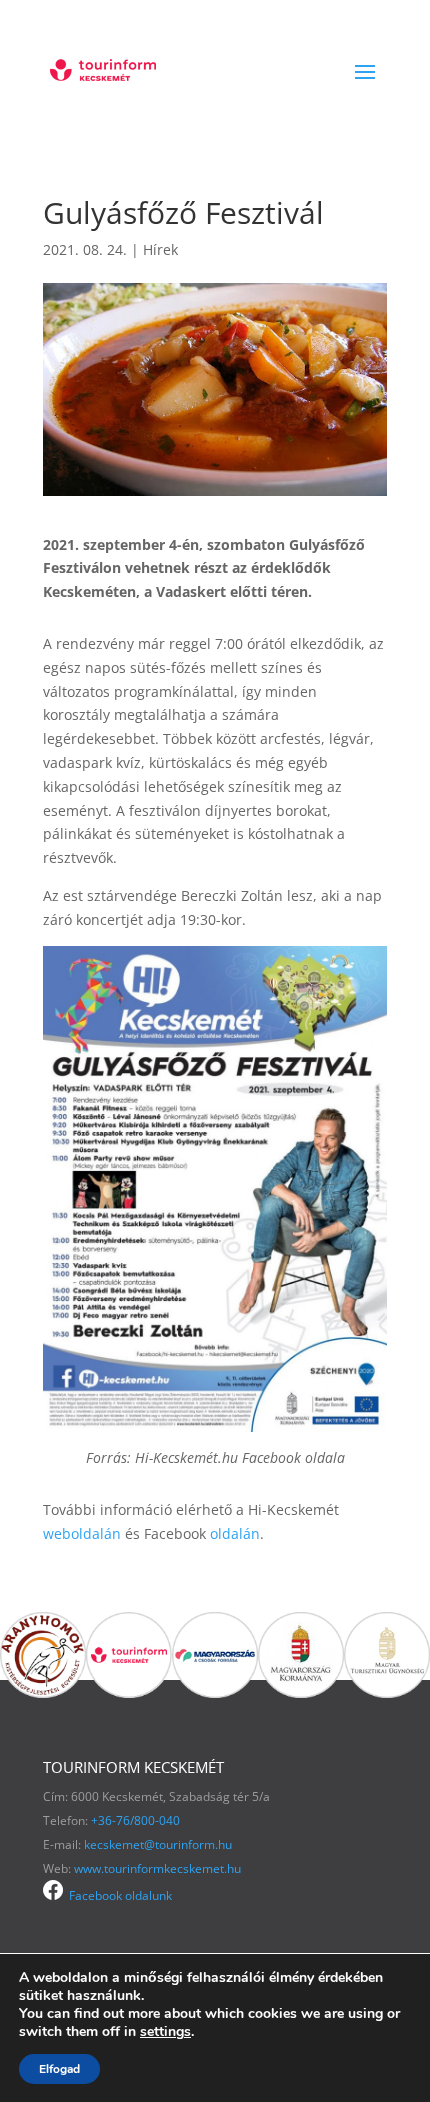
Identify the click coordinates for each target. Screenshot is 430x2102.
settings (165, 2032)
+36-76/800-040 (135, 1820)
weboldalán (84, 1533)
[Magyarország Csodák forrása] (215, 1692)
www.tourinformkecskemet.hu (157, 1868)
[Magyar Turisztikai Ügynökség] (387, 1692)
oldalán (235, 1533)
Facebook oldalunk (117, 1895)
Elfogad (59, 2069)
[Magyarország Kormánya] (301, 1692)
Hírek (160, 249)
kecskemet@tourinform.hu (158, 1844)
